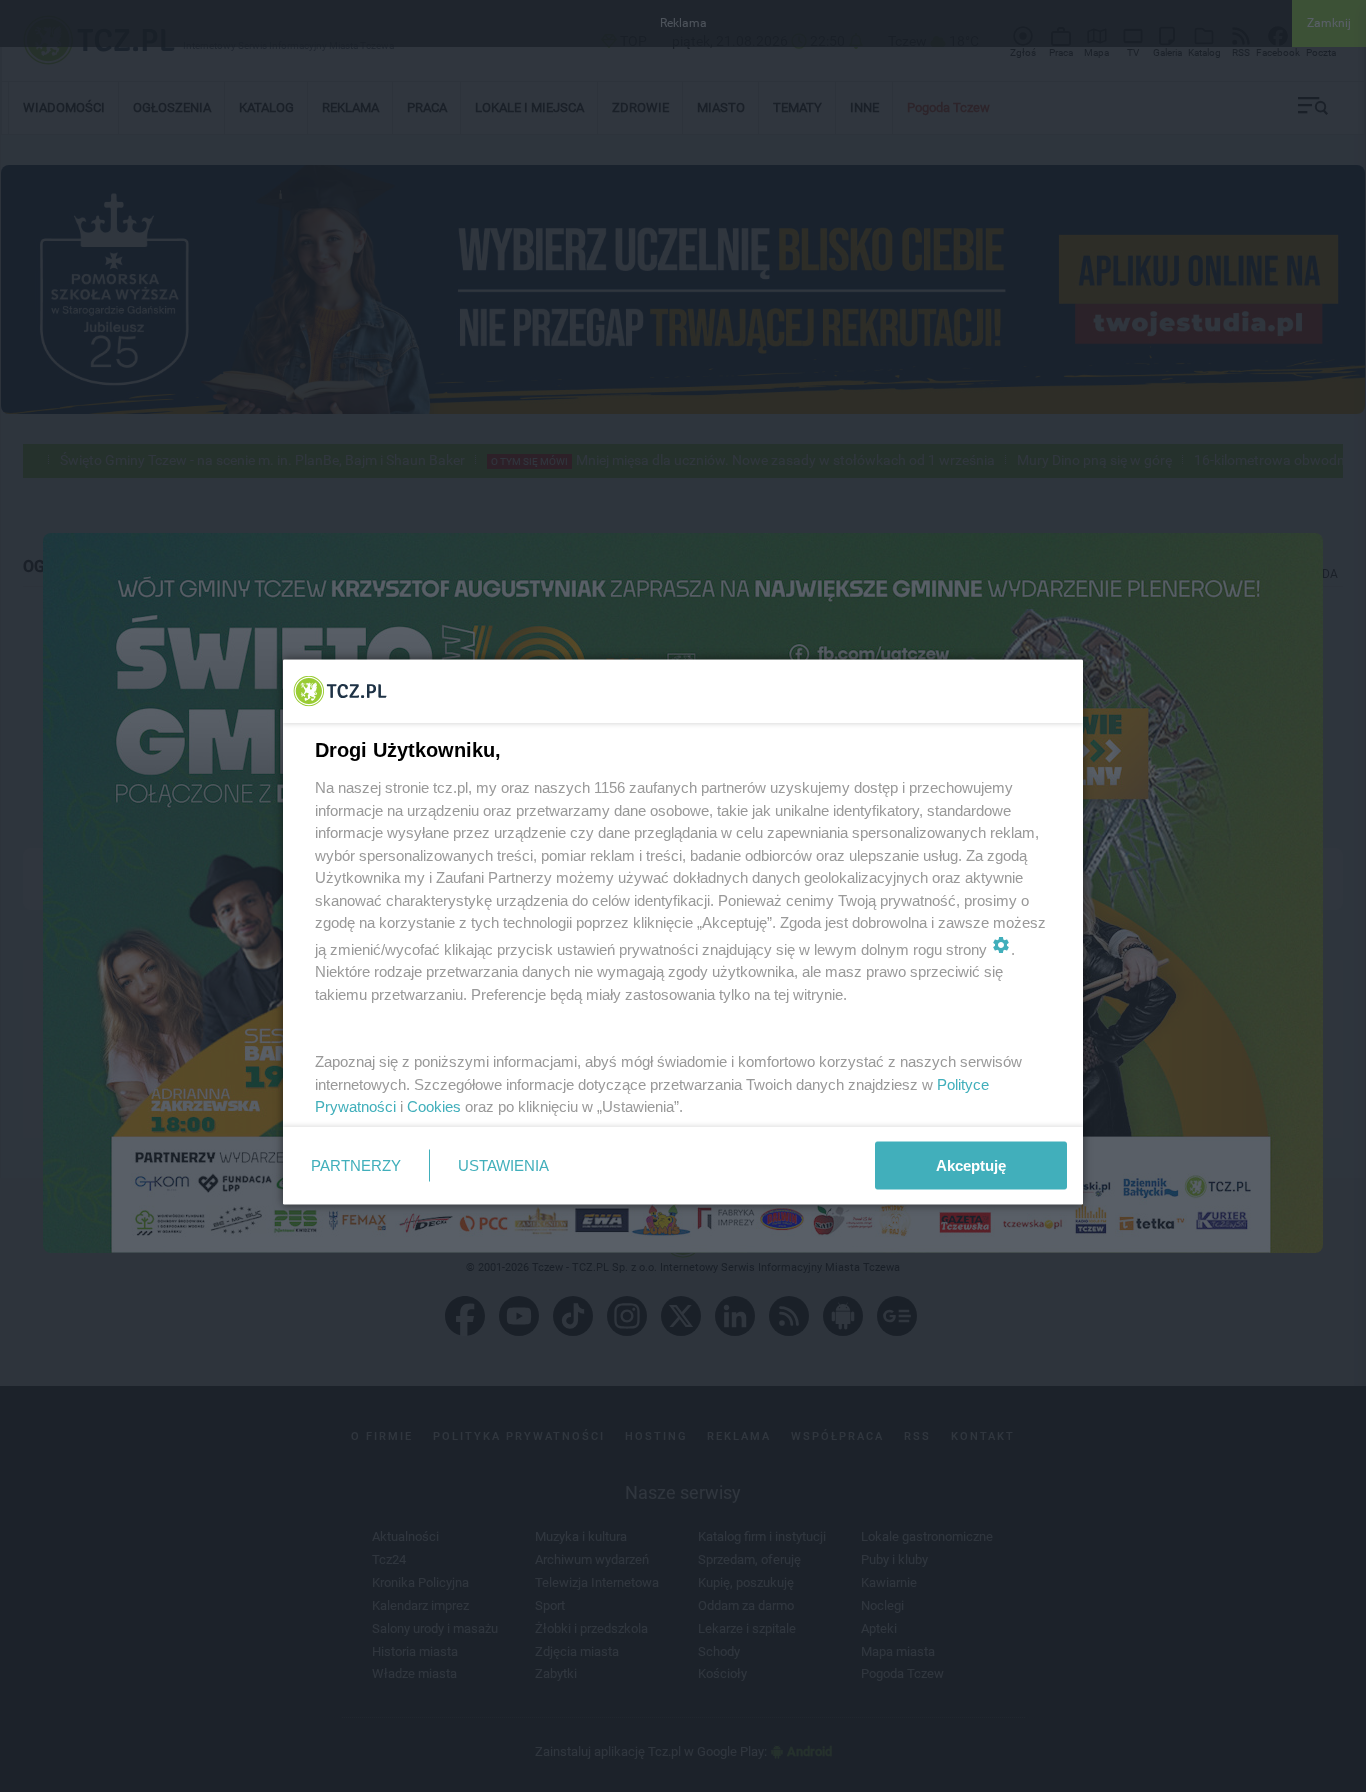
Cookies (434, 1106)
